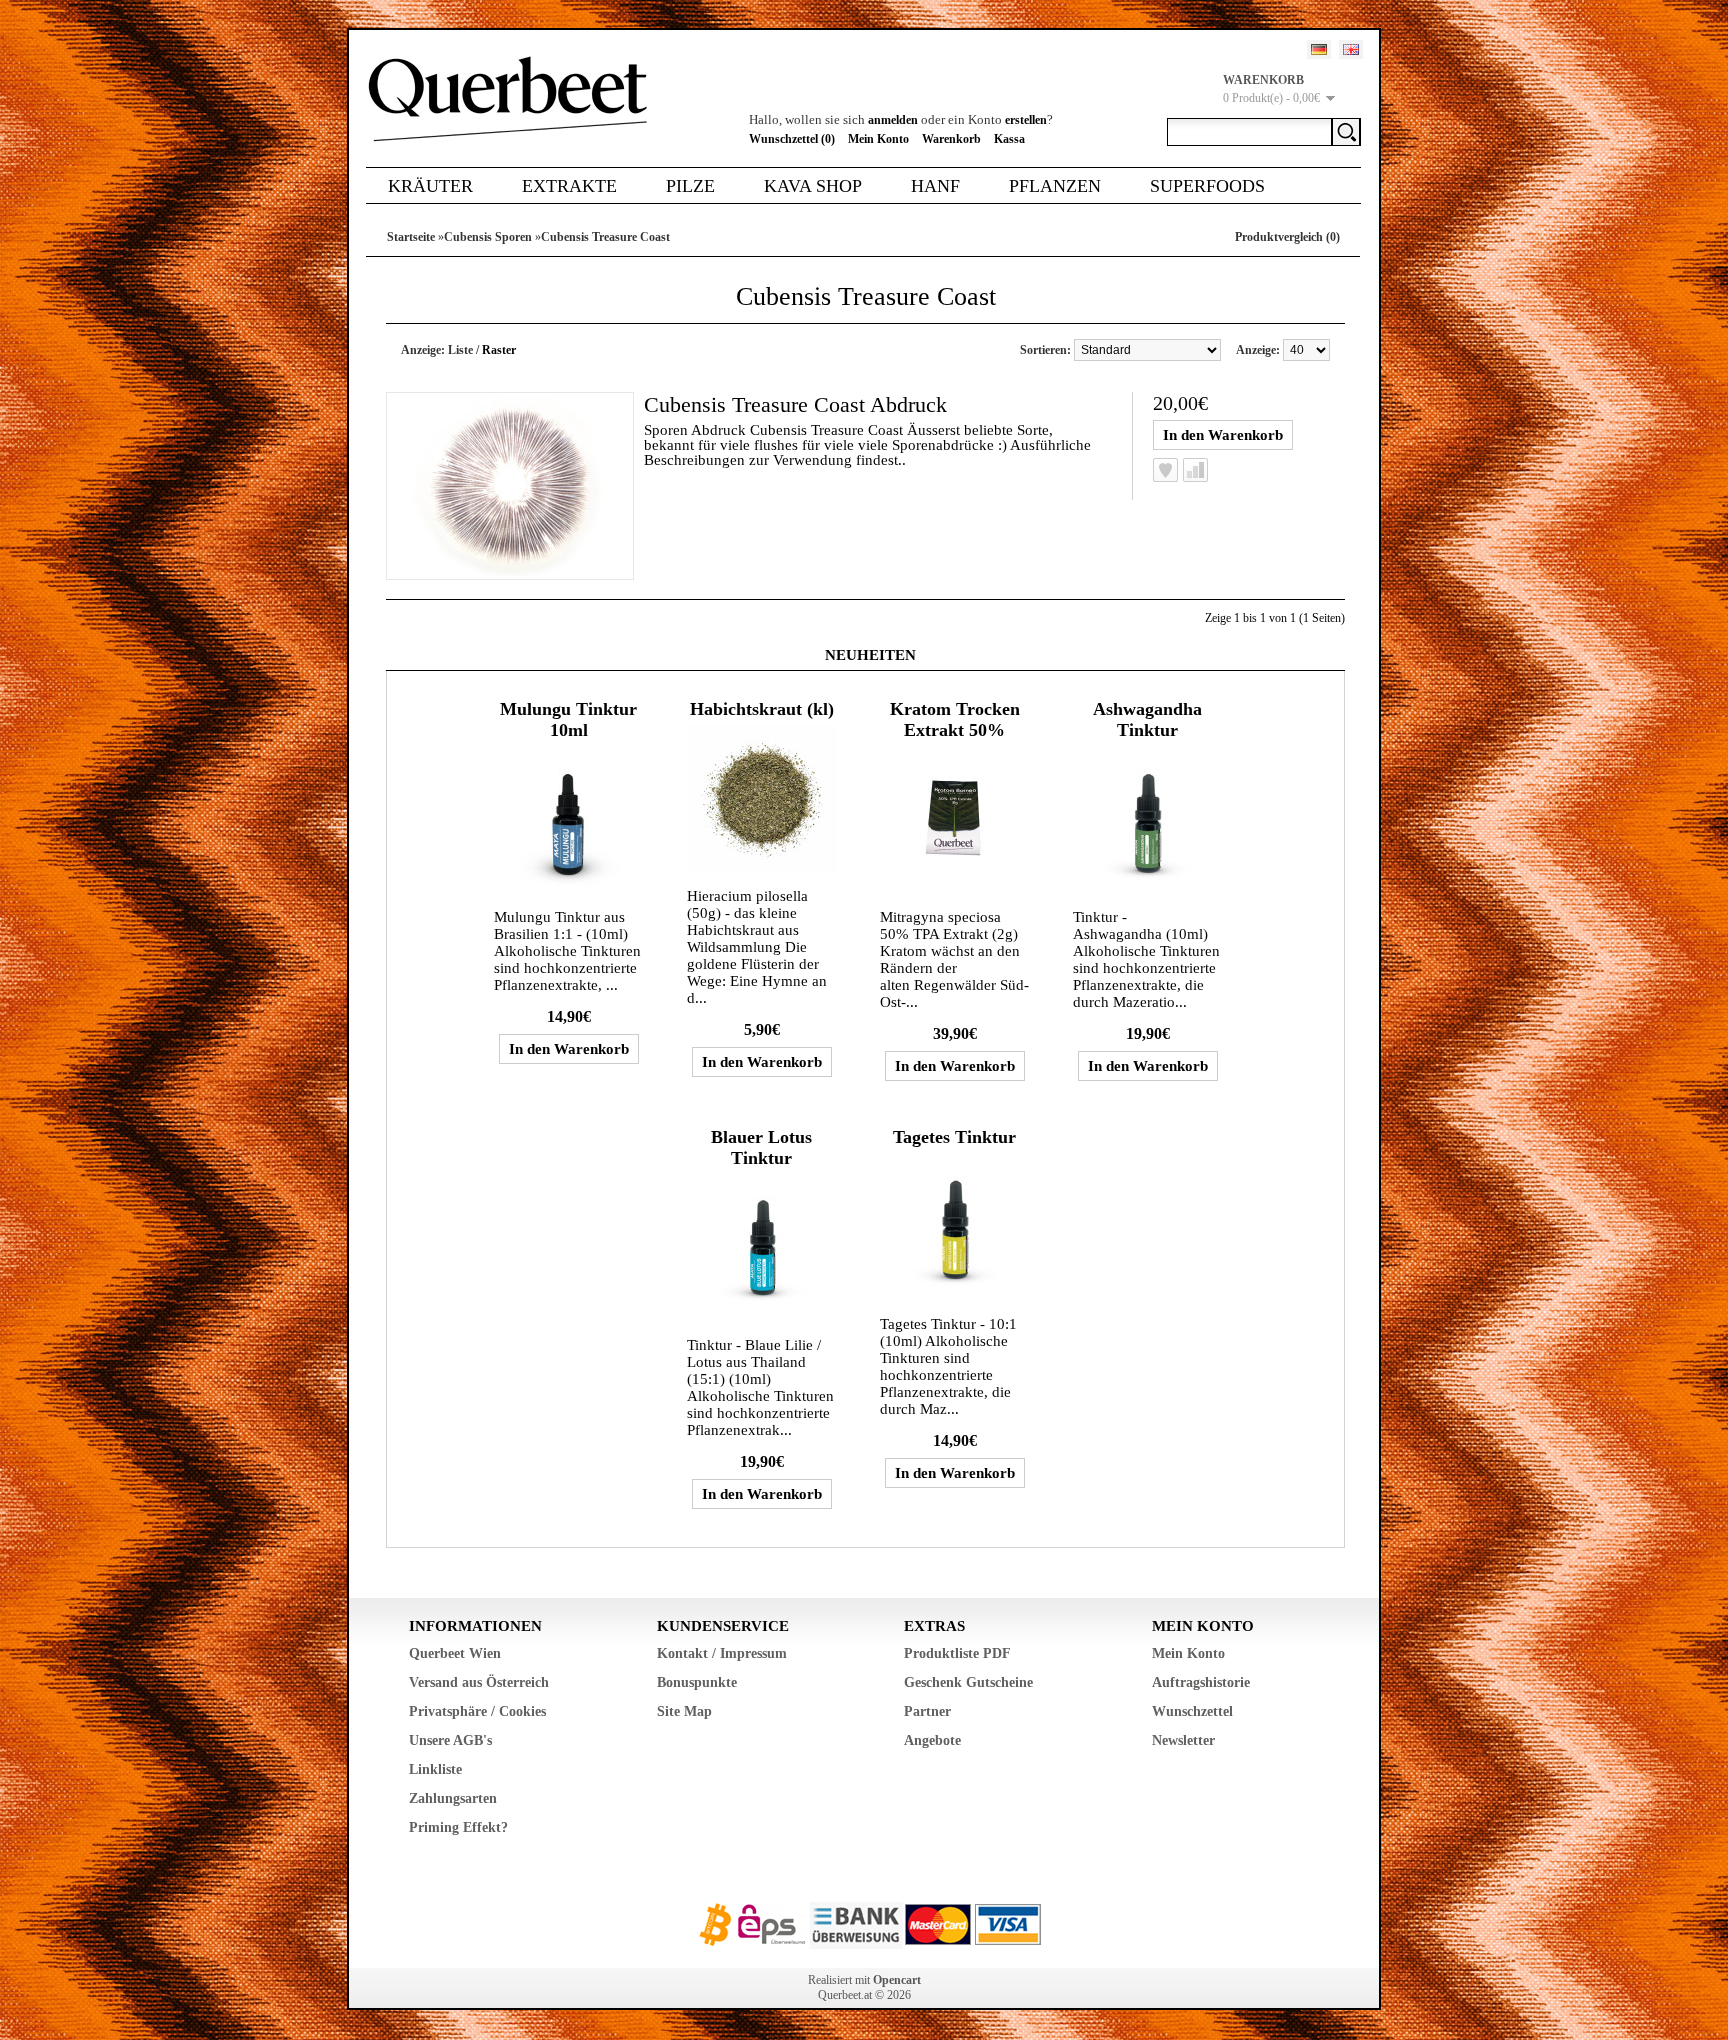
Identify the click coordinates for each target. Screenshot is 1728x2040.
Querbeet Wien (455, 1653)
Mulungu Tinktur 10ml (568, 719)
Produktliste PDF (957, 1653)
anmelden (893, 120)
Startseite (411, 237)
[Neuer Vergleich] (1195, 470)
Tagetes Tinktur (954, 1137)
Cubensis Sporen (488, 237)
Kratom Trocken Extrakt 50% (955, 719)
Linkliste (435, 1769)
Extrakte (569, 186)
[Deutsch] (1319, 49)
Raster (499, 350)
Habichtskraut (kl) (762, 709)
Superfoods (1207, 186)
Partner (927, 1711)
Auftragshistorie (1201, 1682)
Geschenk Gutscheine (968, 1682)
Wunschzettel (1192, 1711)
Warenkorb (951, 139)
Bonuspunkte (697, 1682)
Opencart (897, 1980)
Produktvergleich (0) (1287, 237)
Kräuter (430, 186)
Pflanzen (1055, 186)
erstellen (1026, 120)
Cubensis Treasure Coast (605, 237)
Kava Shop (813, 186)
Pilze (690, 186)
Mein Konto (878, 139)
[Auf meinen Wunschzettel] (1165, 470)
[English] (1351, 49)
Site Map (684, 1711)
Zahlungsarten (453, 1798)
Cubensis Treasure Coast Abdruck (795, 404)
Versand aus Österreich (479, 1682)
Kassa (1009, 139)
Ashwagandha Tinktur (1147, 719)
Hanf (935, 186)
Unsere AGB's (450, 1740)
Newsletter (1183, 1740)
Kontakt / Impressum (722, 1653)
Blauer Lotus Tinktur (761, 1147)
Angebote (932, 1740)
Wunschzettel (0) (792, 139)
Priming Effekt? (458, 1827)
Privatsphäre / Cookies (477, 1711)
